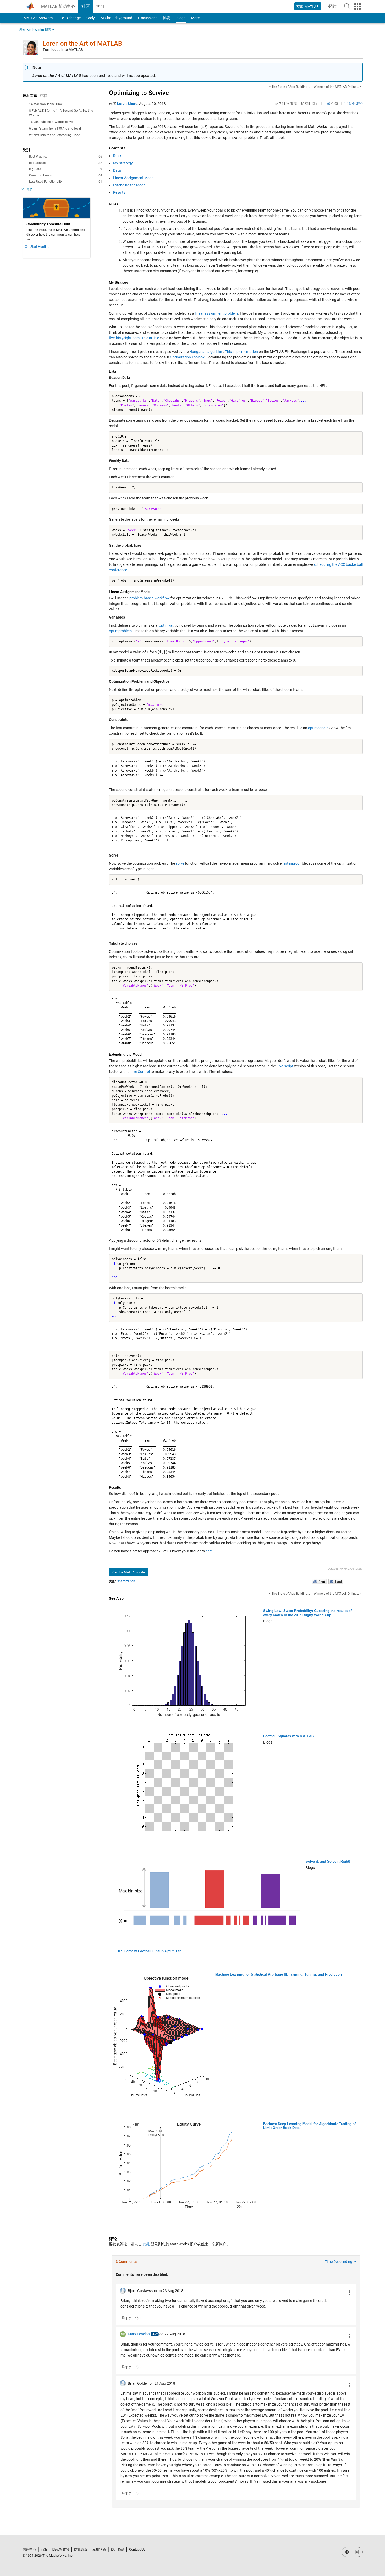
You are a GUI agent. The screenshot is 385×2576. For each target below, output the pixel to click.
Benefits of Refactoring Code (60, 135)
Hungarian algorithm (206, 352)
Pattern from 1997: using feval (59, 128)
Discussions (148, 18)
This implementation (241, 352)
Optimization (126, 1581)
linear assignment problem (216, 313)
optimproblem (120, 631)
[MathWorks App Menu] (357, 7)
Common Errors (66, 175)
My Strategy (123, 163)
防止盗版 (81, 2549)
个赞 (333, 104)
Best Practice (66, 157)
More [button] (195, 18)
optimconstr (318, 728)
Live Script (285, 1066)
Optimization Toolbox (187, 357)
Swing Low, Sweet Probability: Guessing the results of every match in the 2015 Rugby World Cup (307, 1613)
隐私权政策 (61, 2549)
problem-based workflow (150, 598)
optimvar (166, 625)
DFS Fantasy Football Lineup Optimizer (149, 1951)
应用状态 (99, 2549)
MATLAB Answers (38, 18)
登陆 (334, 8)
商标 (44, 2549)
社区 (86, 6)
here (209, 1551)
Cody (91, 18)
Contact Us (137, 2549)
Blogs (181, 18)
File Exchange (70, 18)
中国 (354, 2552)
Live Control (140, 1072)
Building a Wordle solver (57, 122)
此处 (146, 2244)
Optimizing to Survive (139, 93)
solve (180, 863)
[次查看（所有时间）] (277, 104)
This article (150, 338)
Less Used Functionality (66, 182)
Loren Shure (127, 104)
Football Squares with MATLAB (288, 1736)
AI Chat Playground (116, 18)
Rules (118, 156)
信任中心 (29, 2549)
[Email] (336, 1581)
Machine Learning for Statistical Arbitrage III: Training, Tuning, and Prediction (279, 1974)
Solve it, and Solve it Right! (328, 1861)
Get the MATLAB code (129, 1572)
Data (117, 170)
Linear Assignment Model (134, 178)
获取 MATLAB (308, 7)
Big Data (66, 169)
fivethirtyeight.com (124, 338)
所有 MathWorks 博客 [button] (35, 30)
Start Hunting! (40, 247)
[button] (347, 6)
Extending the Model (130, 185)
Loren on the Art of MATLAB (82, 44)
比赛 (167, 18)
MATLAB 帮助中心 (58, 6)
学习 (100, 6)
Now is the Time (51, 104)
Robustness (66, 163)
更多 (30, 189)
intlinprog (292, 863)
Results (119, 192)
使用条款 (118, 2549)
